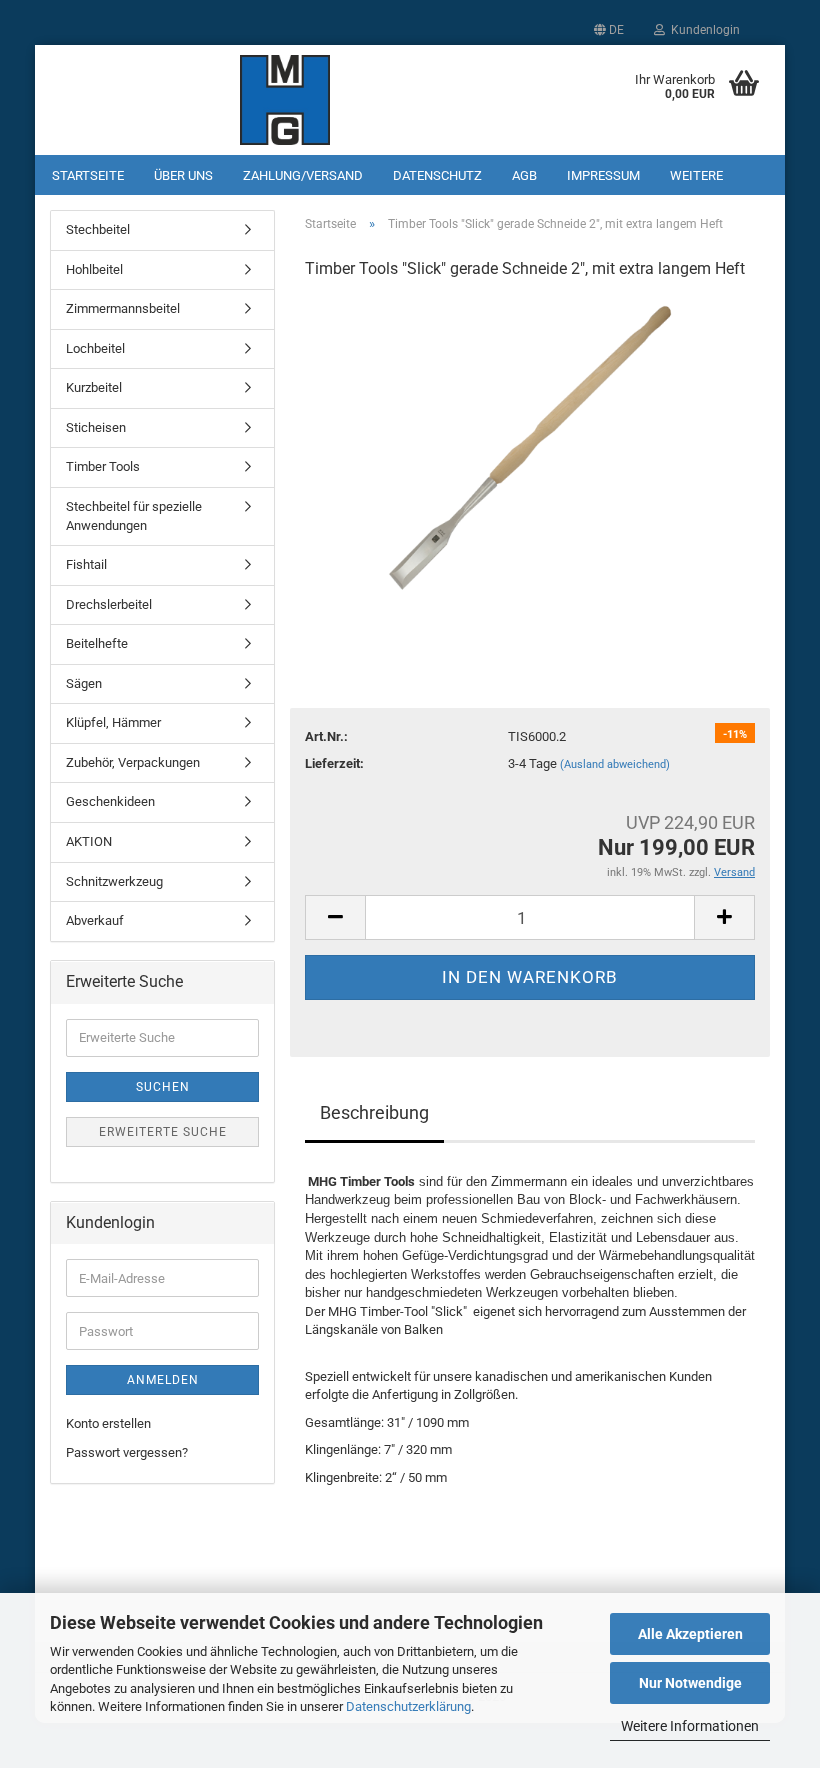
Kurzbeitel (94, 387)
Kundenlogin (702, 30)
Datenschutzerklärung (408, 1706)
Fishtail (86, 564)
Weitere (696, 175)
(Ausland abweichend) (615, 764)
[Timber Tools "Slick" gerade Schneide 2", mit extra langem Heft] (530, 447)
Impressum (603, 175)
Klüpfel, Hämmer (113, 722)
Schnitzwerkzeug (114, 881)
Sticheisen (96, 427)
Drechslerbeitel (109, 604)
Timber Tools (103, 466)
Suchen (163, 1087)
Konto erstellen (108, 1423)
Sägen (84, 683)
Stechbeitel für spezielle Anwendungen (134, 516)
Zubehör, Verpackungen (133, 762)
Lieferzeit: (334, 763)
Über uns (183, 175)
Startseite (88, 175)
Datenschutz (437, 175)
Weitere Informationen (690, 1726)
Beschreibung (374, 1112)
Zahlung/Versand (303, 175)
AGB (524, 175)
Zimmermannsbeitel (123, 308)
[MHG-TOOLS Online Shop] (285, 100)
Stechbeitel (98, 229)
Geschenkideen (110, 801)
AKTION (89, 841)
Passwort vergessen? (127, 1452)
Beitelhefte (97, 643)
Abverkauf (95, 920)
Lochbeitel (95, 348)
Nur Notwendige (690, 1683)
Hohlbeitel (94, 269)
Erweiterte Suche (163, 1132)
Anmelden (163, 1380)
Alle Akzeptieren (690, 1634)
